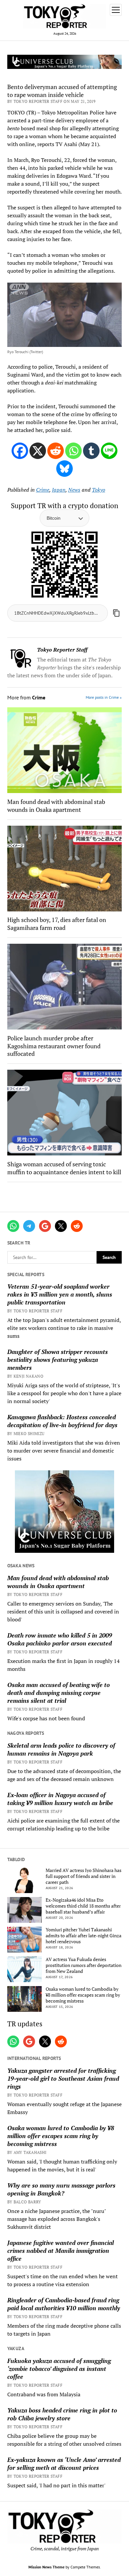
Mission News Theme (46, 2567)
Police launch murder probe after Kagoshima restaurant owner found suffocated (54, 1046)
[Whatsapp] (73, 451)
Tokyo (99, 490)
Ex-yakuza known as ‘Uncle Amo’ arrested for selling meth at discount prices (64, 2464)
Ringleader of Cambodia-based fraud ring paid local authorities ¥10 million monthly (64, 2304)
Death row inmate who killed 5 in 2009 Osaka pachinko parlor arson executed (60, 1639)
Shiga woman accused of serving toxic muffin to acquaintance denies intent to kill (64, 1168)
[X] (38, 451)
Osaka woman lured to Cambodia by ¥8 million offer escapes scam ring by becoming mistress (83, 1995)
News (74, 490)
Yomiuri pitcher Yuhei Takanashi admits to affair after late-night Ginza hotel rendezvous (84, 1936)
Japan (59, 490)
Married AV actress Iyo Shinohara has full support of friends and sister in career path (84, 1876)
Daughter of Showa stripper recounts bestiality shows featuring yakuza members (58, 1360)
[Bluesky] (64, 469)
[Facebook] (20, 451)
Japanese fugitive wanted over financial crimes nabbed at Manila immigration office (61, 2251)
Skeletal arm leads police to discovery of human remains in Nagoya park (61, 1749)
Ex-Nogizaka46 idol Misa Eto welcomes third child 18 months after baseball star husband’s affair (83, 1906)
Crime (43, 490)
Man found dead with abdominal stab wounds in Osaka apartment (58, 1582)
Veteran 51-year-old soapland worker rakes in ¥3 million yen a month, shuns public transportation (60, 1294)
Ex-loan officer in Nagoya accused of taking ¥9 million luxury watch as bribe (60, 1799)
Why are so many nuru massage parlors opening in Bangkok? (61, 2189)
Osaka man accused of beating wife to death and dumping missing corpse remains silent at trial (59, 1693)
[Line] (109, 451)
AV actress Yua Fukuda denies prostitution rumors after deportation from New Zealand (84, 1965)
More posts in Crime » (104, 697)
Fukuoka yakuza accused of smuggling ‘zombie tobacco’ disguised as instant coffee (59, 2369)
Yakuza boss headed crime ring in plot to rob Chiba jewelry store (62, 2414)
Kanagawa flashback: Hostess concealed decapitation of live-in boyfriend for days (62, 1421)
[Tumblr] (91, 451)
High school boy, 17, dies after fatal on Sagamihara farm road (57, 924)
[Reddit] (56, 451)
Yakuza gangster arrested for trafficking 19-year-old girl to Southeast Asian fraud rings (63, 2078)
